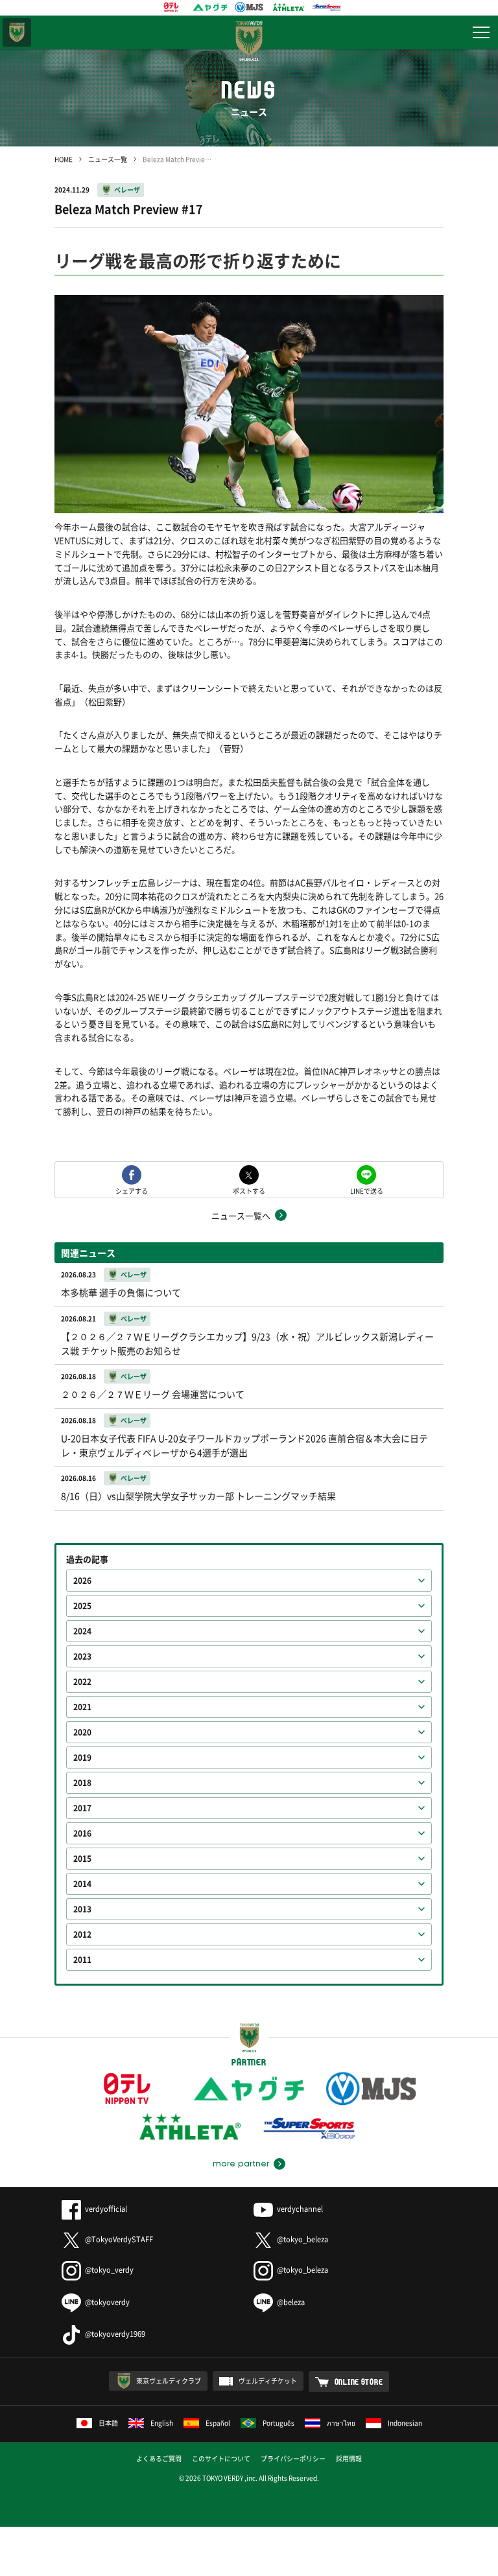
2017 (82, 1808)
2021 (82, 1707)
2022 (82, 1682)
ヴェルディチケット (268, 2381)
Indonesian (405, 2423)
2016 (82, 1833)
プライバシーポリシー (293, 2458)
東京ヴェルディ (17, 32)
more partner (241, 2164)
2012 (82, 1934)
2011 (82, 1960)
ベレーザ (127, 190)
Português (279, 2423)
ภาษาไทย (341, 2423)
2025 (82, 1606)
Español (218, 2423)
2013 (82, 1909)
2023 (82, 1656)
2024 (82, 1631)
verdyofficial (106, 2209)
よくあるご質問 (159, 2458)
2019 (82, 1758)
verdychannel (300, 2209)
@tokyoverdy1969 (115, 2334)
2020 (82, 1732)
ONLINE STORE (359, 2382)
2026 (82, 1581)
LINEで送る (367, 1190)
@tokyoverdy (107, 2302)
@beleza (291, 2302)
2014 (82, 1884)
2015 (82, 1859)
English (162, 2423)
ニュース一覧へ (241, 1215)
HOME (64, 159)
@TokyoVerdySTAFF (119, 2239)
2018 (82, 1783)
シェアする (132, 1190)
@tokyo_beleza (302, 2239)
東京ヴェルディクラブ (169, 2381)
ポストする (249, 1190)
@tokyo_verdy (109, 2270)
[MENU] (481, 32)
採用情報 (349, 2458)
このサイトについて (221, 2458)
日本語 (108, 2423)
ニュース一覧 (108, 159)
